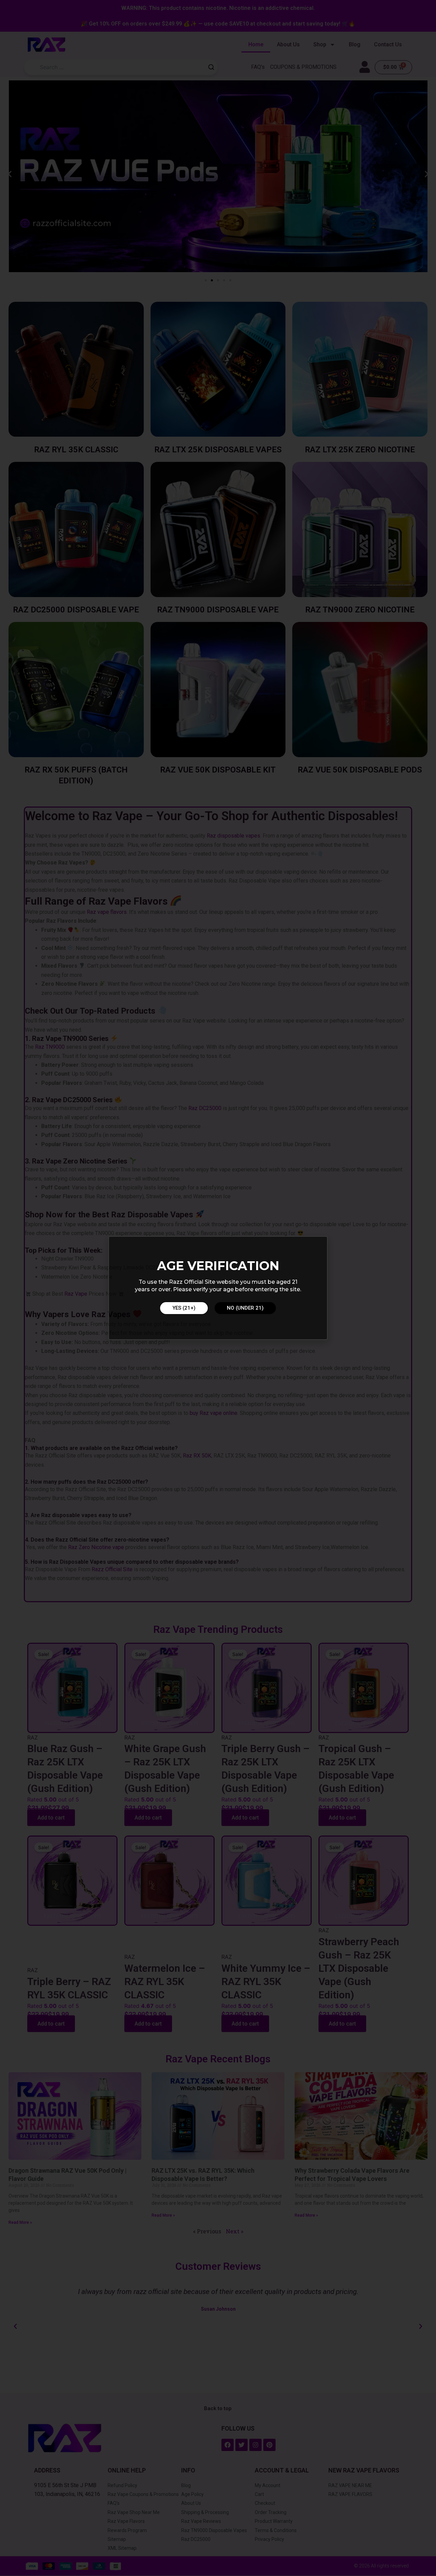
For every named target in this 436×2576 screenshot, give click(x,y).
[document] (218, 1288)
